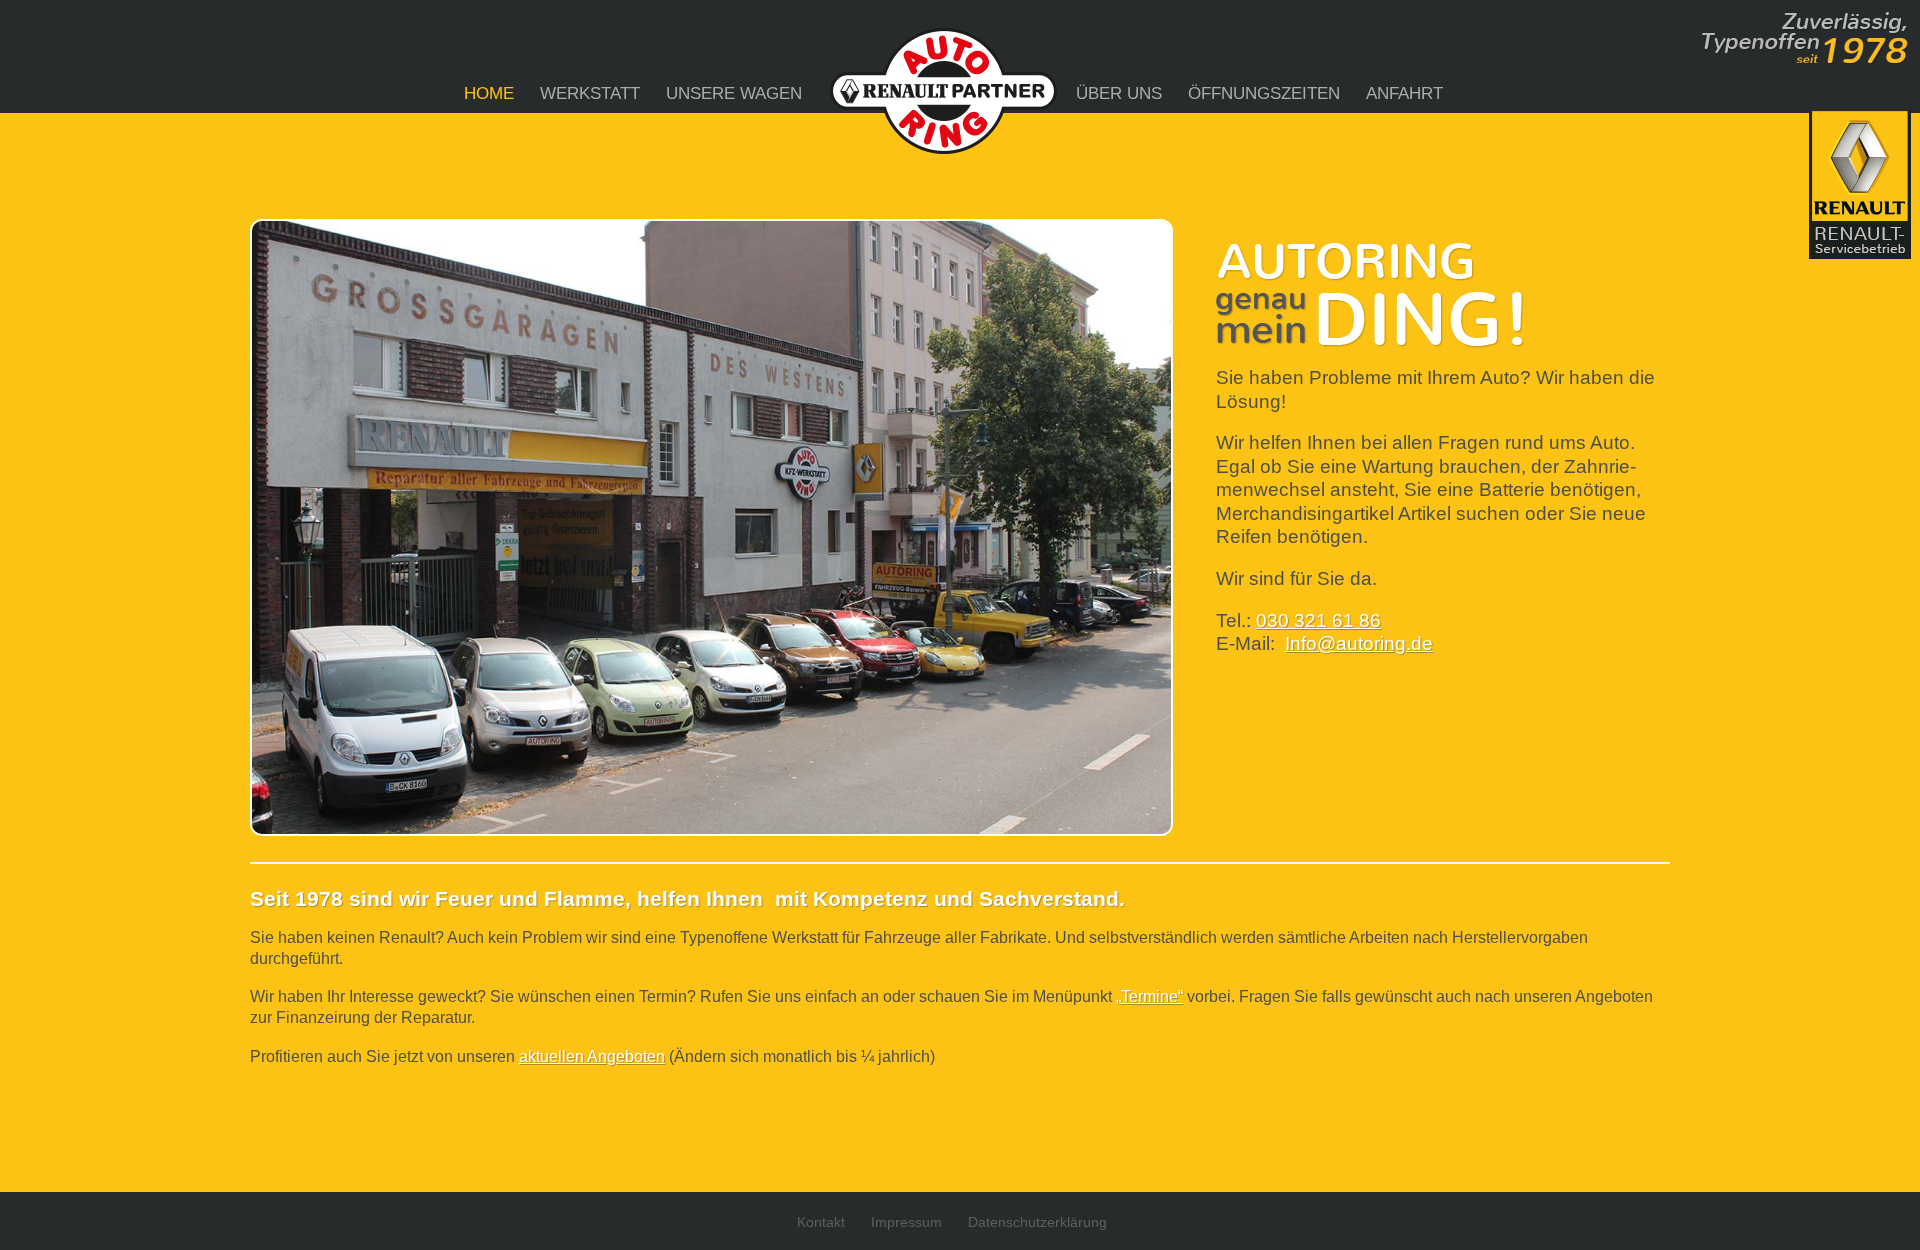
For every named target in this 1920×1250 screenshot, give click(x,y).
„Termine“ (1149, 996)
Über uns (1119, 93)
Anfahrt (1404, 93)
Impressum (906, 1222)
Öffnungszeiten (1264, 93)
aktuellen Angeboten (592, 1056)
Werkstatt (590, 93)
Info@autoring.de (1359, 643)
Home (489, 93)
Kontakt (821, 1222)
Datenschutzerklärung (1037, 1222)
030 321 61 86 (1318, 620)
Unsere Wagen (734, 93)
